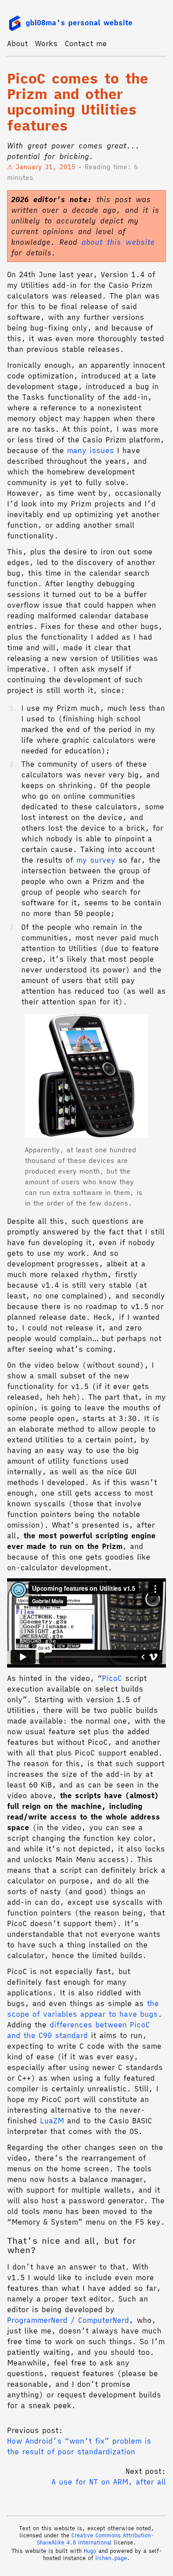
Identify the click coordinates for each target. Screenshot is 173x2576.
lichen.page (111, 2558)
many (77, 450)
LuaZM (52, 2121)
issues (102, 450)
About (18, 44)
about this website (118, 242)
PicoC (112, 1678)
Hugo (90, 2551)
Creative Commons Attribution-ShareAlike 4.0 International (95, 2539)
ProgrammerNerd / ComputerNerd (68, 2320)
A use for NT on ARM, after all (109, 2482)
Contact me (86, 44)
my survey (96, 860)
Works (46, 44)
